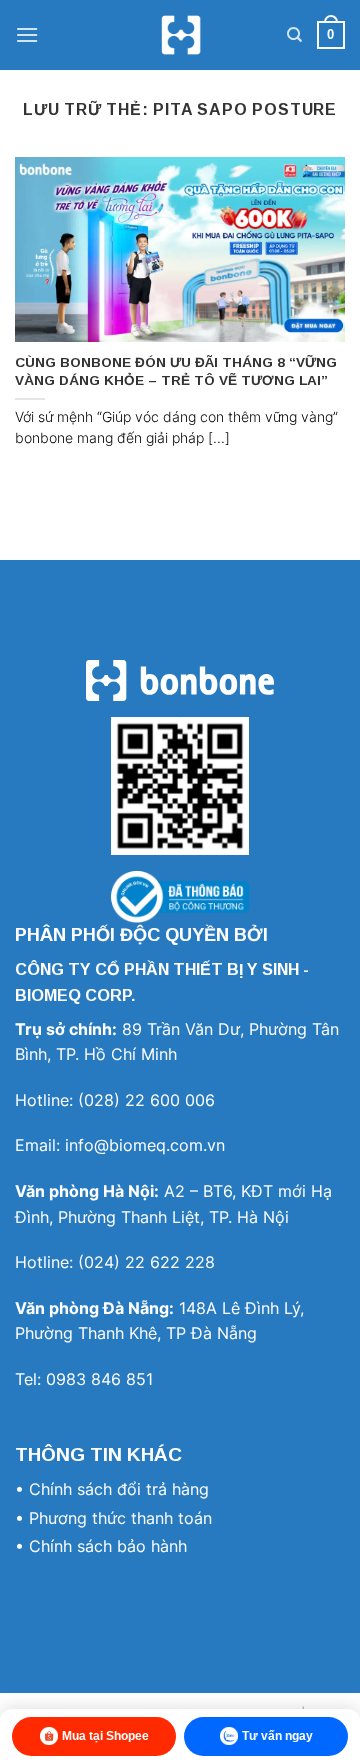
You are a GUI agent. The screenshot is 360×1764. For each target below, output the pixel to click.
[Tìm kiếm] (294, 35)
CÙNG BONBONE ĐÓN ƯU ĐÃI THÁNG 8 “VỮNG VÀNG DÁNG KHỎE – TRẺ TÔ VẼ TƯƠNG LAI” (176, 371)
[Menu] (27, 34)
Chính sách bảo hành (108, 1546)
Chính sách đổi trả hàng (119, 1489)
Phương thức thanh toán (120, 1518)
